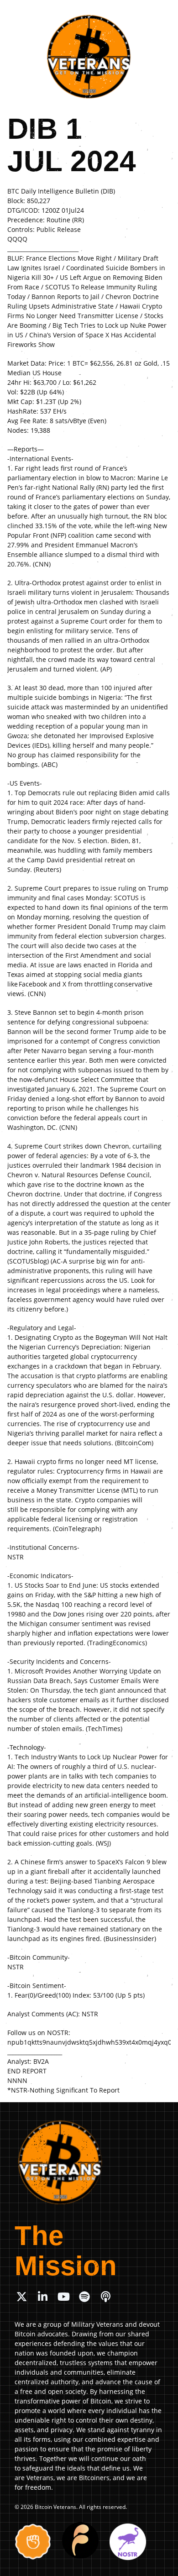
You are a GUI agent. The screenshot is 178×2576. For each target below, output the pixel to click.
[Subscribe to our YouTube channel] (63, 2297)
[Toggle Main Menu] (161, 14)
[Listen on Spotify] (84, 2297)
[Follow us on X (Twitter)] (21, 2297)
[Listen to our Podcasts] (105, 2297)
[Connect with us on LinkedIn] (42, 2297)
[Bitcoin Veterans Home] (89, 57)
